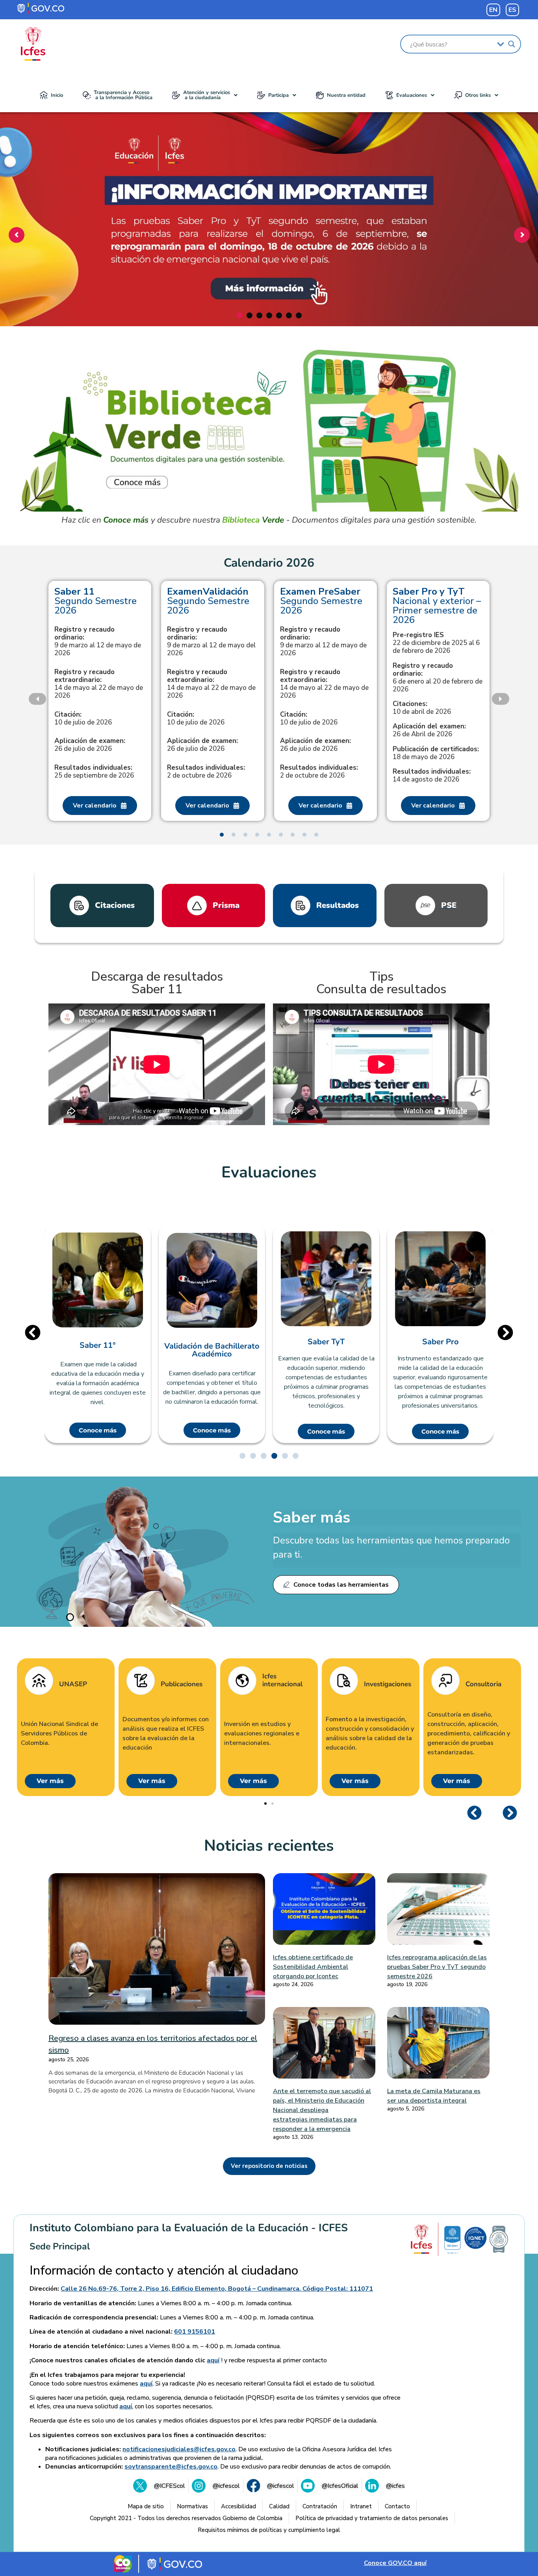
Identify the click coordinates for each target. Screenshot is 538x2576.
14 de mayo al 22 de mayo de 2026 (99, 684)
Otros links (478, 95)
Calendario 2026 (269, 563)
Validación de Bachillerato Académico (212, 1350)
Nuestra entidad (346, 95)
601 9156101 (195, 2332)
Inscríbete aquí (266, 280)
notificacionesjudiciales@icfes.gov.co (179, 2449)
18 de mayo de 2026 (436, 753)
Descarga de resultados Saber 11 (157, 983)
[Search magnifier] (512, 44)
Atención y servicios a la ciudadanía (207, 95)
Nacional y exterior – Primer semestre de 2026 (437, 606)
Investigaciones (388, 1684)
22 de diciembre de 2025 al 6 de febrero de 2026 (436, 643)
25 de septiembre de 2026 (94, 772)
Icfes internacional (282, 1681)
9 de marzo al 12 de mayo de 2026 (98, 641)
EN (493, 10)
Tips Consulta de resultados (381, 983)
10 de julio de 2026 (83, 719)
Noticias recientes (269, 1846)
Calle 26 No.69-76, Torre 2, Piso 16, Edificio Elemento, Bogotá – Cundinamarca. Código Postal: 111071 (217, 2289)
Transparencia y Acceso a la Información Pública (123, 95)
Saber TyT (326, 1342)
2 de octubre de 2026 (206, 772)
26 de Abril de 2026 (429, 730)
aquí (213, 2360)
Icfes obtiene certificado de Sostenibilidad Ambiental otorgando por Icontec (313, 1967)
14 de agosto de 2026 (432, 776)
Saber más (312, 1517)
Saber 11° (98, 1345)
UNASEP (73, 1684)
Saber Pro (441, 1342)
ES (512, 10)
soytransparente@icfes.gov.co (171, 2467)
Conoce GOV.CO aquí (395, 2563)
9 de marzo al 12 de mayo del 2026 (211, 641)
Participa (278, 95)
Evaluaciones (412, 95)
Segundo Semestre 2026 (96, 601)
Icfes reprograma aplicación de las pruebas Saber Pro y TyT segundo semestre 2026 (437, 1967)
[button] (205, 95)
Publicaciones (182, 1684)
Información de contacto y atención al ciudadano (164, 2271)
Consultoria (483, 1684)
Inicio (57, 95)
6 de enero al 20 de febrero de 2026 (438, 678)
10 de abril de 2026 (422, 708)
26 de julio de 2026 (90, 745)
